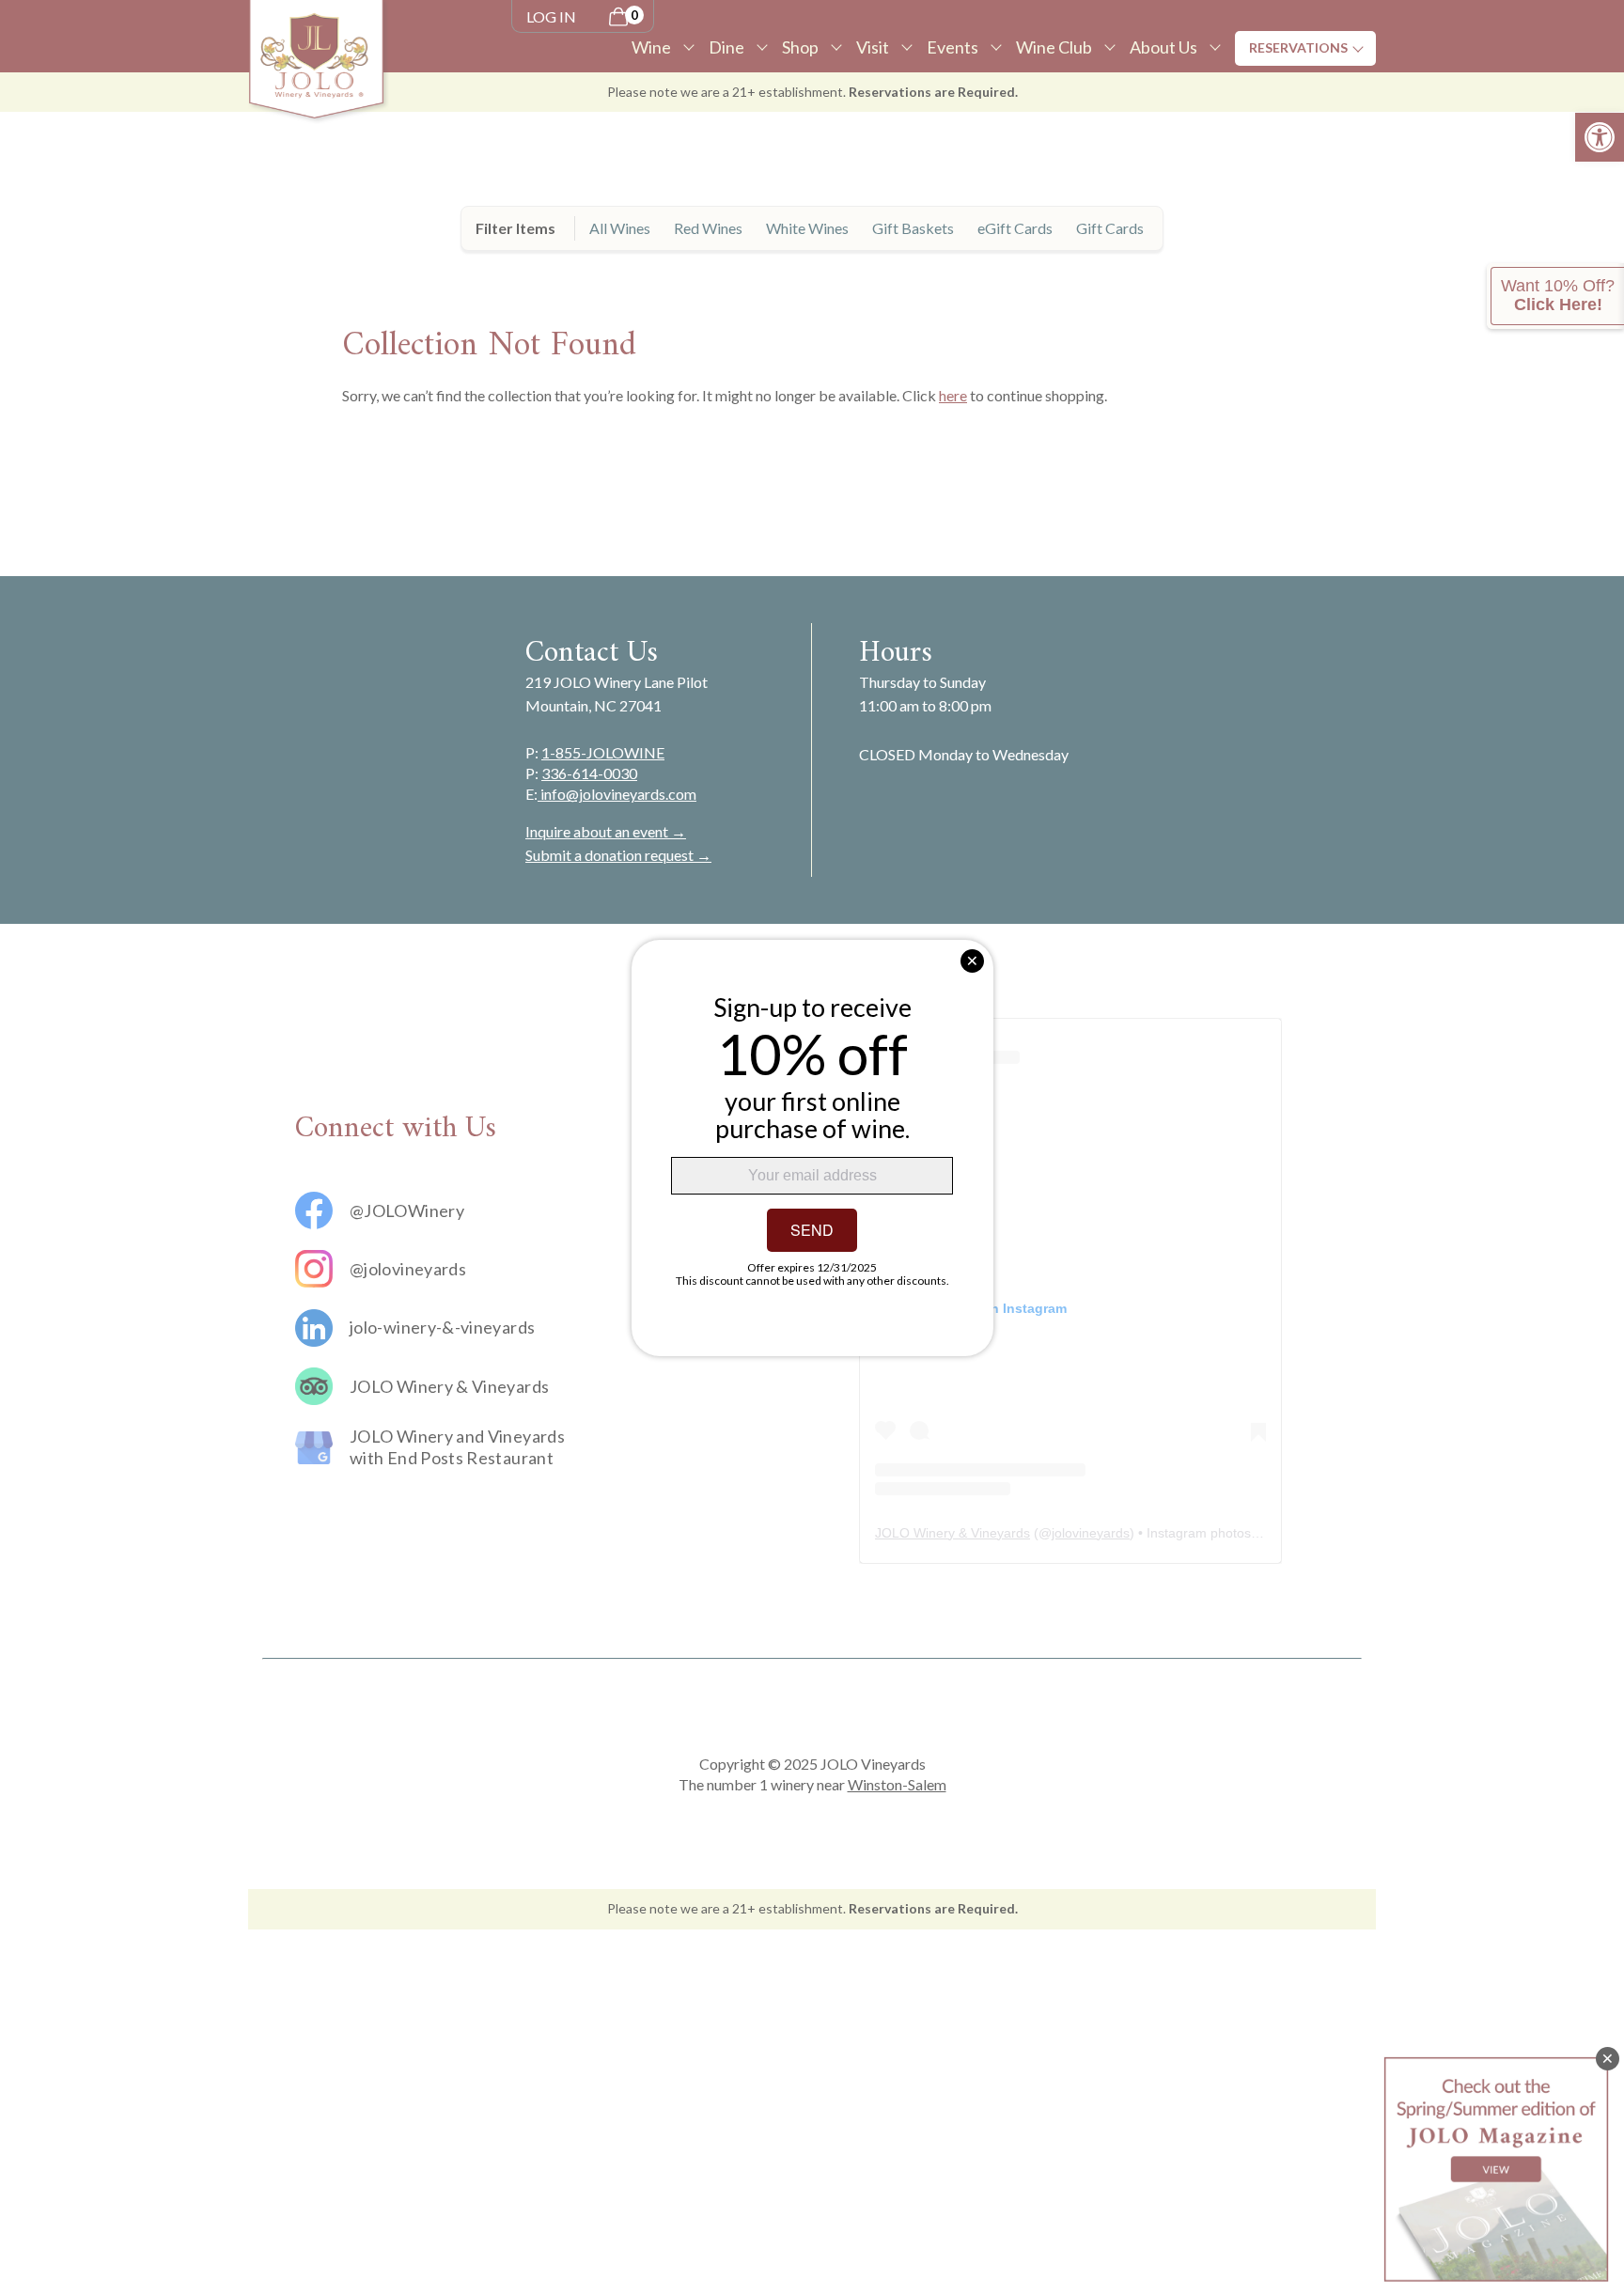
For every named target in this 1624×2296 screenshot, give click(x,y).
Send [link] (812, 1230)
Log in (551, 16)
